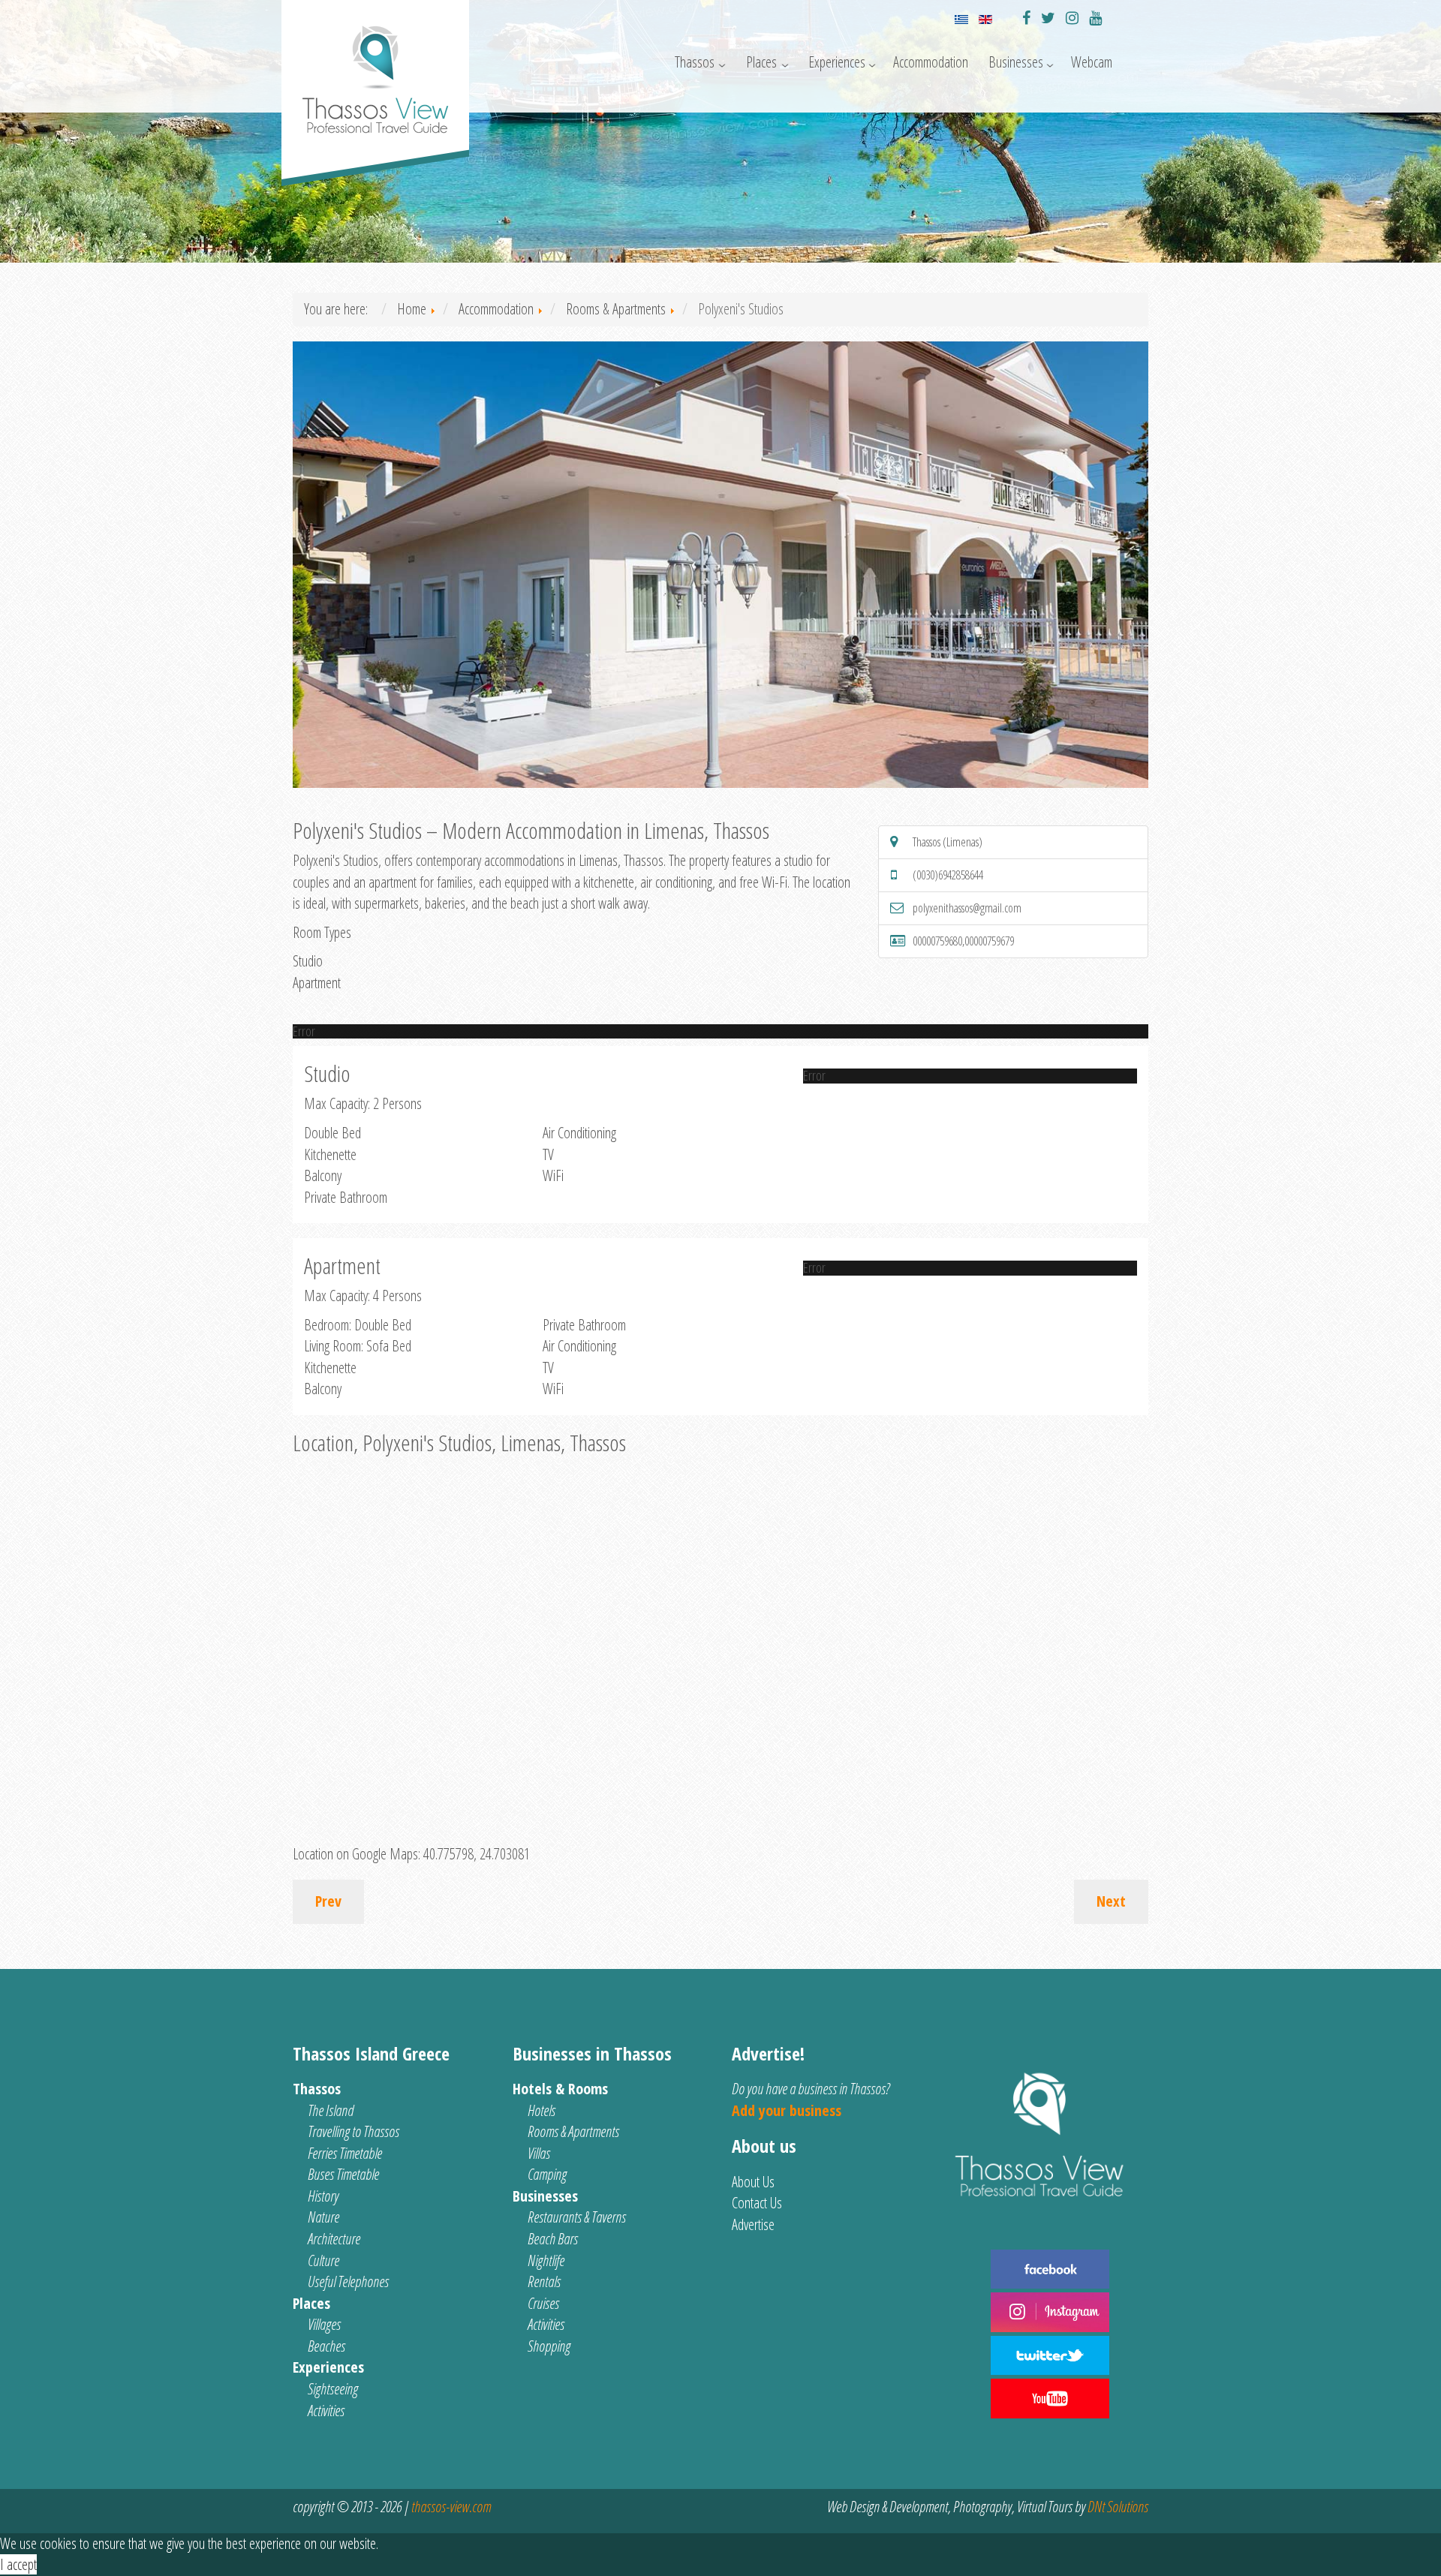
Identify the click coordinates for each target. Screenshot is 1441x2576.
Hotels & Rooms (560, 2089)
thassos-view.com (451, 2507)
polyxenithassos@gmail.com (967, 908)
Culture (323, 2260)
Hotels (542, 2110)
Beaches (326, 2346)
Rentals (544, 2281)
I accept (18, 2564)
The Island (331, 2110)
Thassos (695, 62)
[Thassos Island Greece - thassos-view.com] (375, 73)
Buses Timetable (343, 2174)
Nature (323, 2217)
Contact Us (757, 2203)
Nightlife (546, 2260)
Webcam (1092, 62)
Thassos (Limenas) (948, 842)
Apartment (317, 983)
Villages (324, 2324)
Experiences (837, 62)
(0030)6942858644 (948, 875)
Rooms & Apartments (573, 2131)
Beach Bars (553, 2239)
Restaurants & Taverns (577, 2217)
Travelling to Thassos (353, 2131)
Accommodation (931, 62)
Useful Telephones (348, 2281)
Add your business (787, 2110)
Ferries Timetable (345, 2153)
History (323, 2196)
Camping (547, 2174)
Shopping (549, 2346)
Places (761, 62)
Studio (308, 961)
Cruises (543, 2303)
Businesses (1016, 62)
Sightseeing (333, 2389)
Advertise (753, 2224)
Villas (539, 2153)
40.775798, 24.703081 (477, 1854)
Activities (326, 2411)
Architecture (334, 2239)
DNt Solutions (1118, 2507)
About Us (753, 2182)
